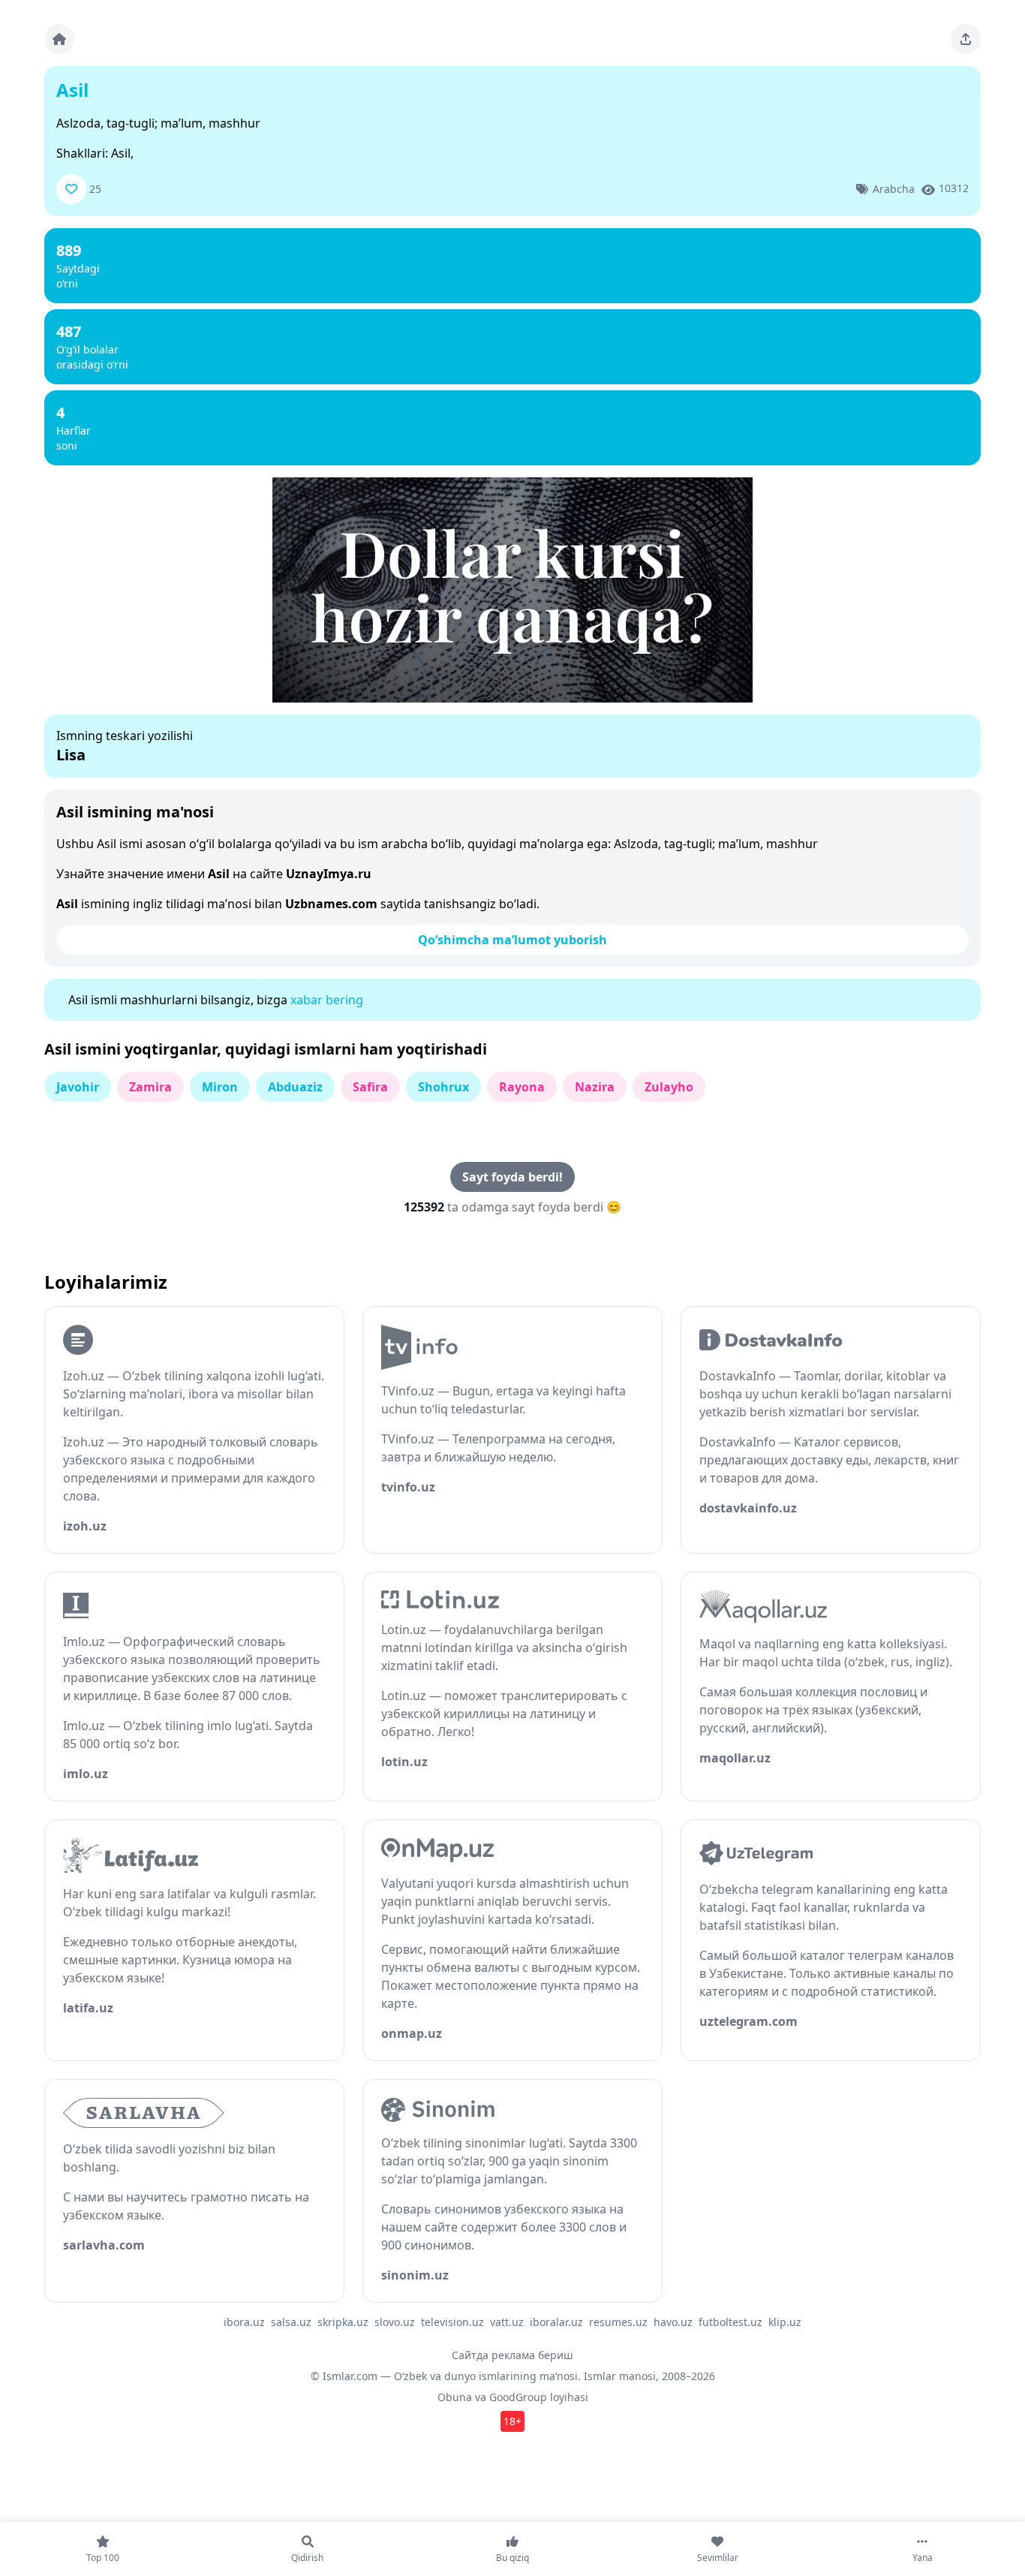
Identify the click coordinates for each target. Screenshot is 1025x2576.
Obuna (455, 2397)
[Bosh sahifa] (59, 39)
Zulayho (669, 1087)
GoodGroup (518, 2397)
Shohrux (443, 1087)
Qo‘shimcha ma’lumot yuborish (512, 940)
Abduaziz (295, 1087)
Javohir (78, 1087)
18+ (512, 2421)
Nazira (595, 1087)
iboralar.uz (556, 2322)
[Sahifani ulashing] (966, 39)
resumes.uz (618, 2322)
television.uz (452, 2322)
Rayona (522, 1087)
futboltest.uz (730, 2322)
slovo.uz (395, 2322)
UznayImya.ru (329, 874)
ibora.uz (244, 2322)
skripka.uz (343, 2322)
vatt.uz (507, 2322)
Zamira (150, 1087)
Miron (220, 1087)
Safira (370, 1087)
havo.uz (673, 2322)
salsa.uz (291, 2322)
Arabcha (894, 189)
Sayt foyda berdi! (512, 1177)
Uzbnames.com (331, 904)
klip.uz (785, 2322)
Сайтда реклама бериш (512, 2355)
